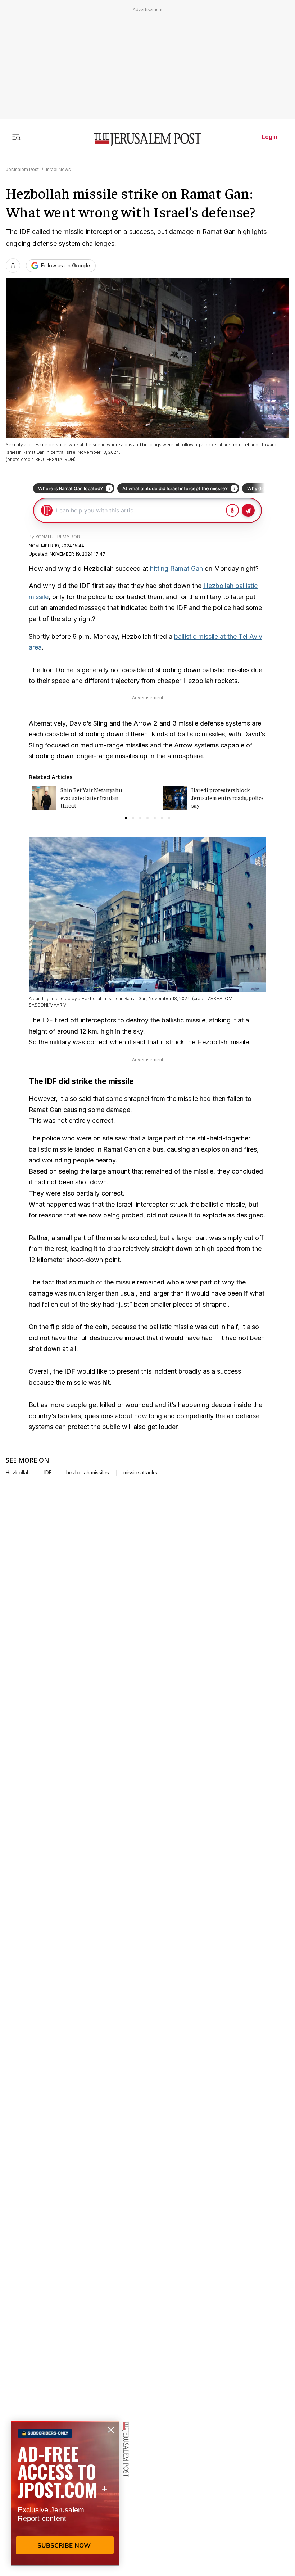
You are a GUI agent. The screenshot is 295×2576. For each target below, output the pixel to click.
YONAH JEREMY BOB (58, 537)
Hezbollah (18, 1473)
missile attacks (140, 1473)
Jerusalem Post (22, 169)
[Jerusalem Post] (147, 140)
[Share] (13, 266)
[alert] (65, 2493)
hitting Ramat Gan (176, 568)
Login (270, 137)
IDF (48, 1473)
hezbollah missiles (88, 1473)
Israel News (58, 169)
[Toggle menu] (16, 137)
